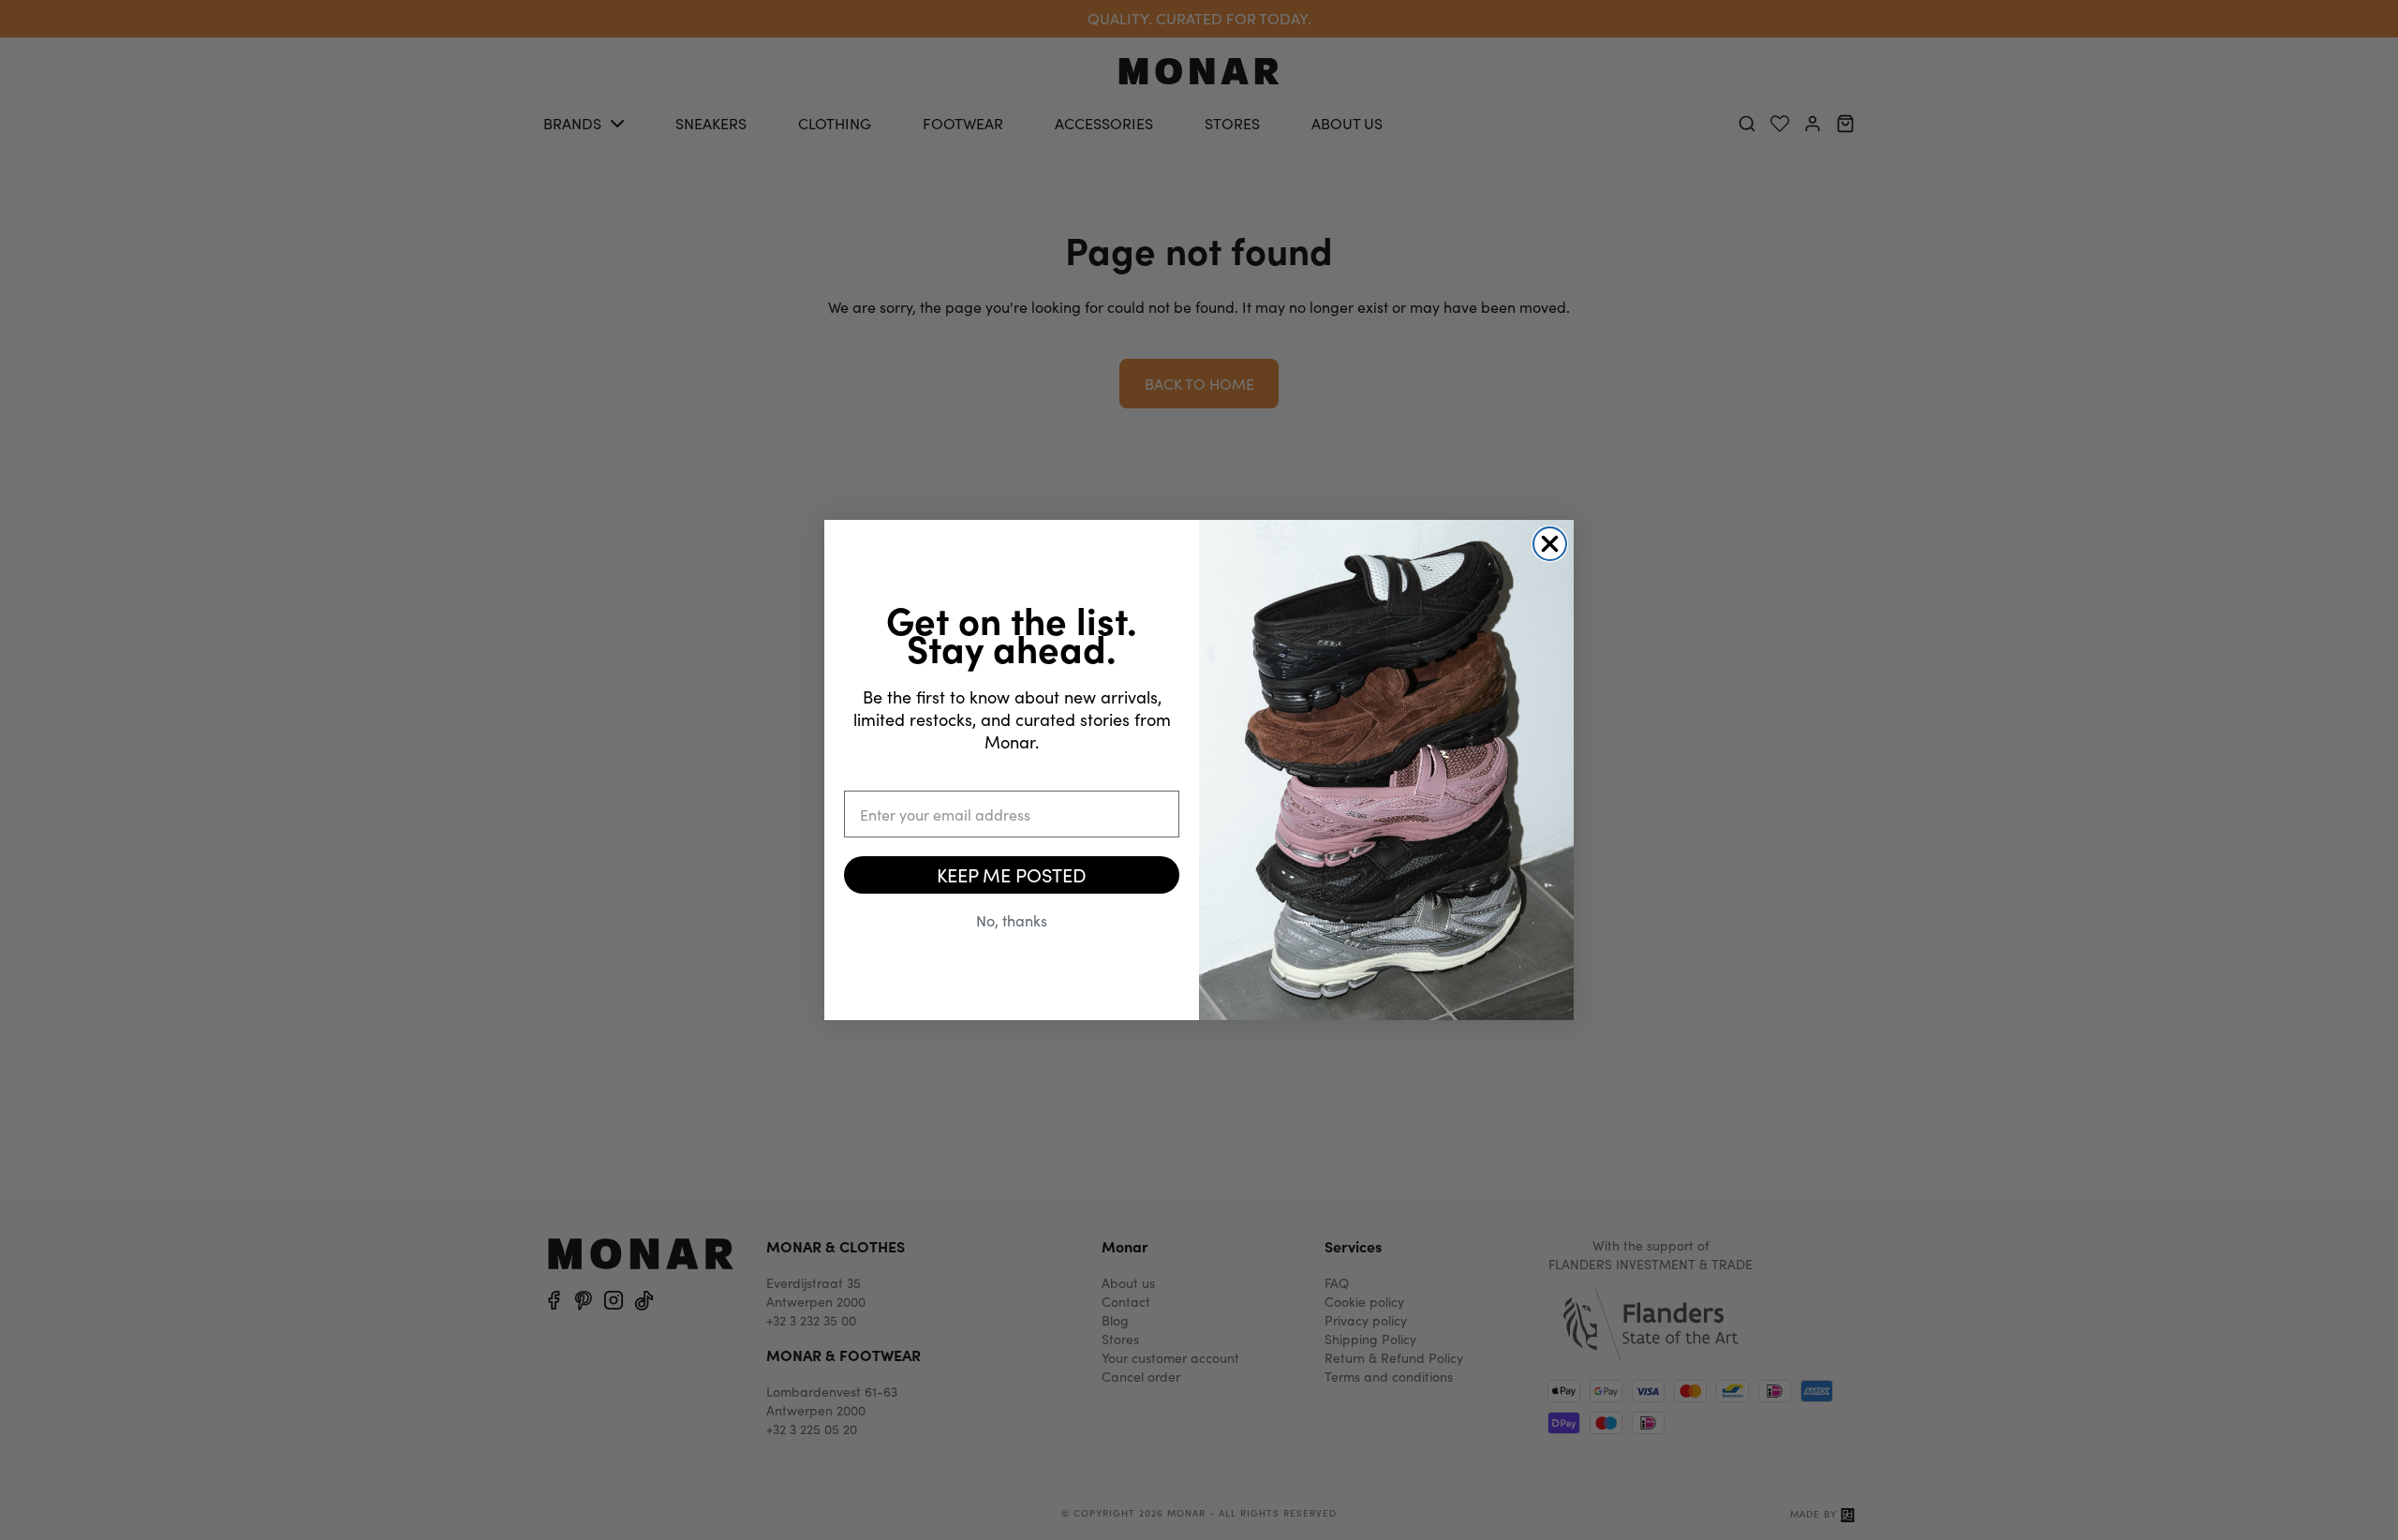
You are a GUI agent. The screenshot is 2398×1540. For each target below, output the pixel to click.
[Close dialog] (1550, 544)
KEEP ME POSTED (1012, 874)
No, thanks (1012, 920)
